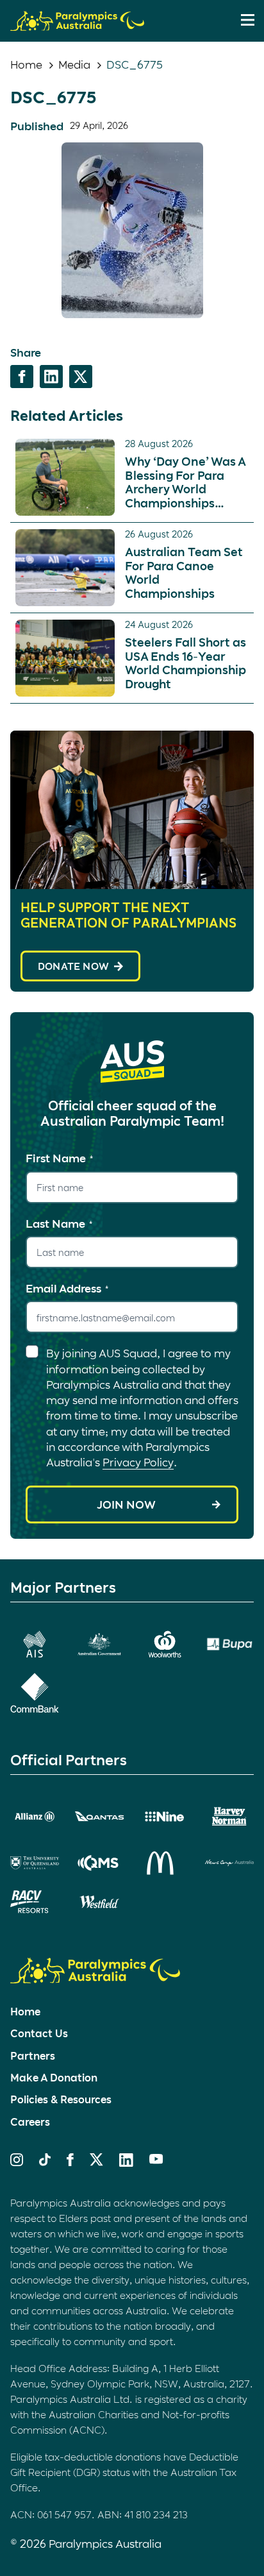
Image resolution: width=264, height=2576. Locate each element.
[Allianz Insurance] (35, 1817)
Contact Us (39, 2033)
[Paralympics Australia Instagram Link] (17, 2162)
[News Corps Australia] (229, 1863)
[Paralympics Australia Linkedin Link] (126, 2162)
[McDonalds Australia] (165, 1863)
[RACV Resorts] (35, 1902)
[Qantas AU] (99, 1816)
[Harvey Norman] (229, 1817)
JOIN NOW (126, 1504)
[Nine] (165, 1817)
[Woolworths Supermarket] (165, 1644)
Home (26, 64)
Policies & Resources (61, 2099)
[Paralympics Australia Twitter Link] (96, 2162)
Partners (33, 2055)
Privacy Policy (138, 1462)
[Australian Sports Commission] (35, 1644)
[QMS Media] (99, 1863)
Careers (30, 2122)
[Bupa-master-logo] (229, 1644)
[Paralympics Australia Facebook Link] (70, 2162)
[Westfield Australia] (99, 1902)
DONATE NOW (73, 966)
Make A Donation (54, 2077)
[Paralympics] (77, 25)
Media (74, 64)
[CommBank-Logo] (35, 1693)
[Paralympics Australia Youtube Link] (156, 2160)
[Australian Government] (99, 1644)
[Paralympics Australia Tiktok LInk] (45, 2162)
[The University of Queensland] (35, 1863)
